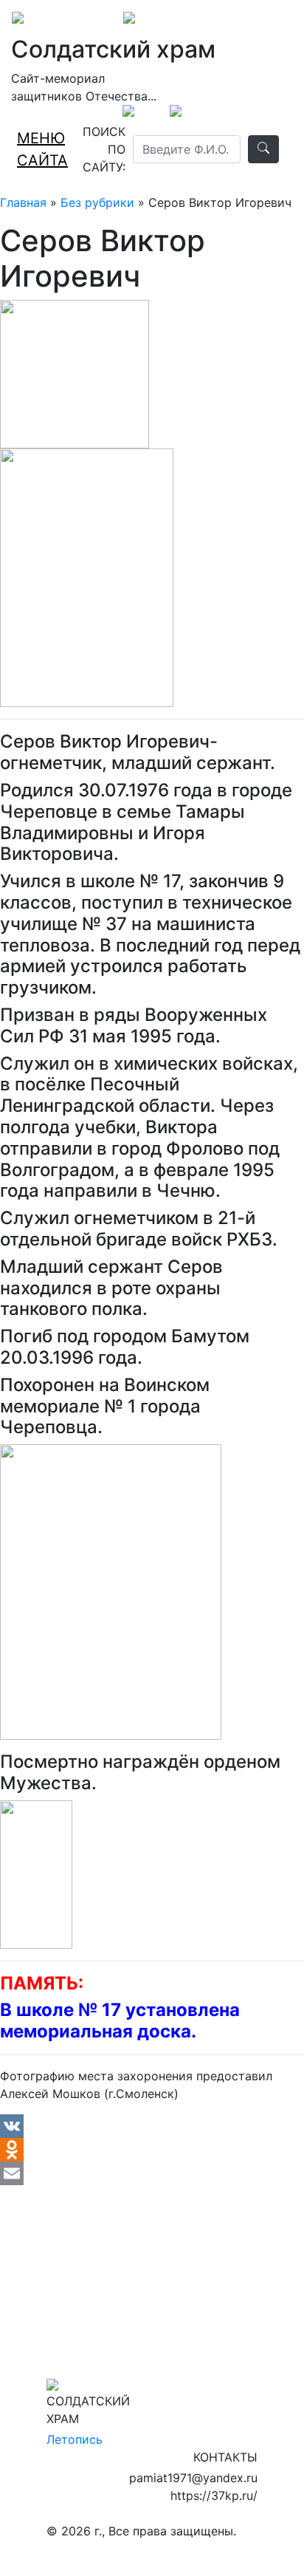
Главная (23, 202)
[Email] (152, 2173)
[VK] (152, 2126)
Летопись (75, 2439)
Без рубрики (97, 202)
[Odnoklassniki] (152, 2150)
